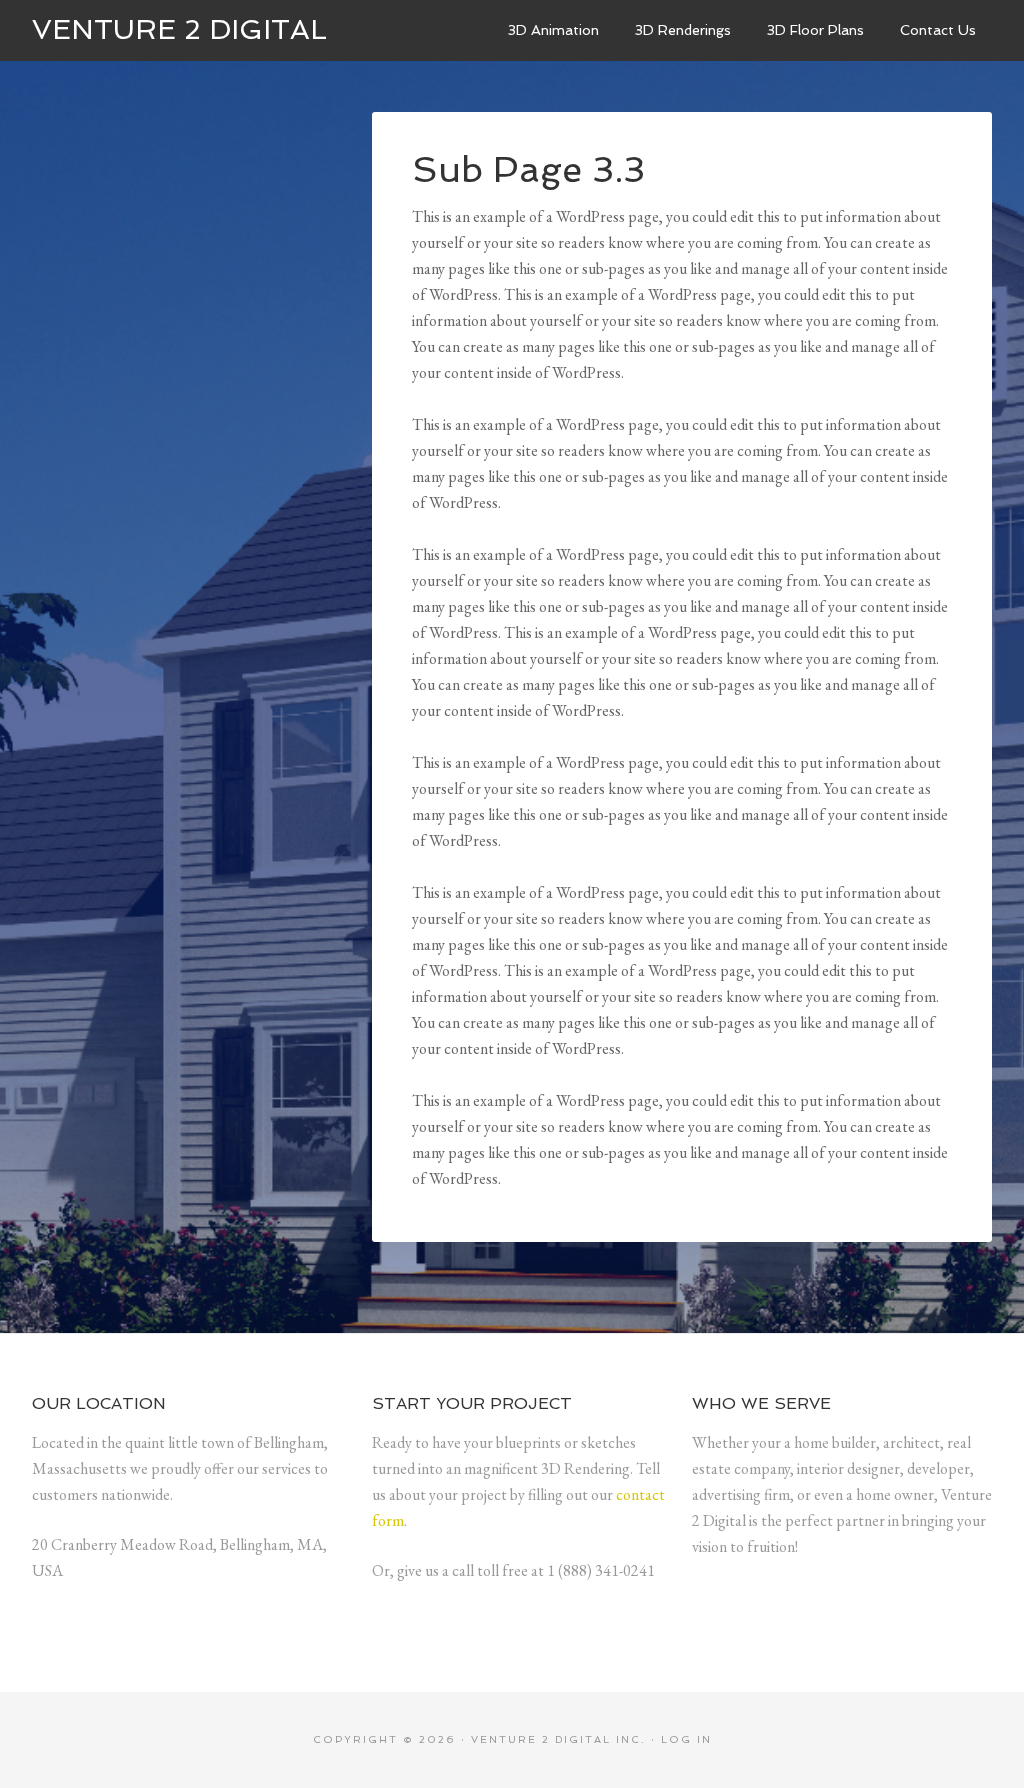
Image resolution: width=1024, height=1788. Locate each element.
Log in (686, 1739)
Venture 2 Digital (179, 29)
